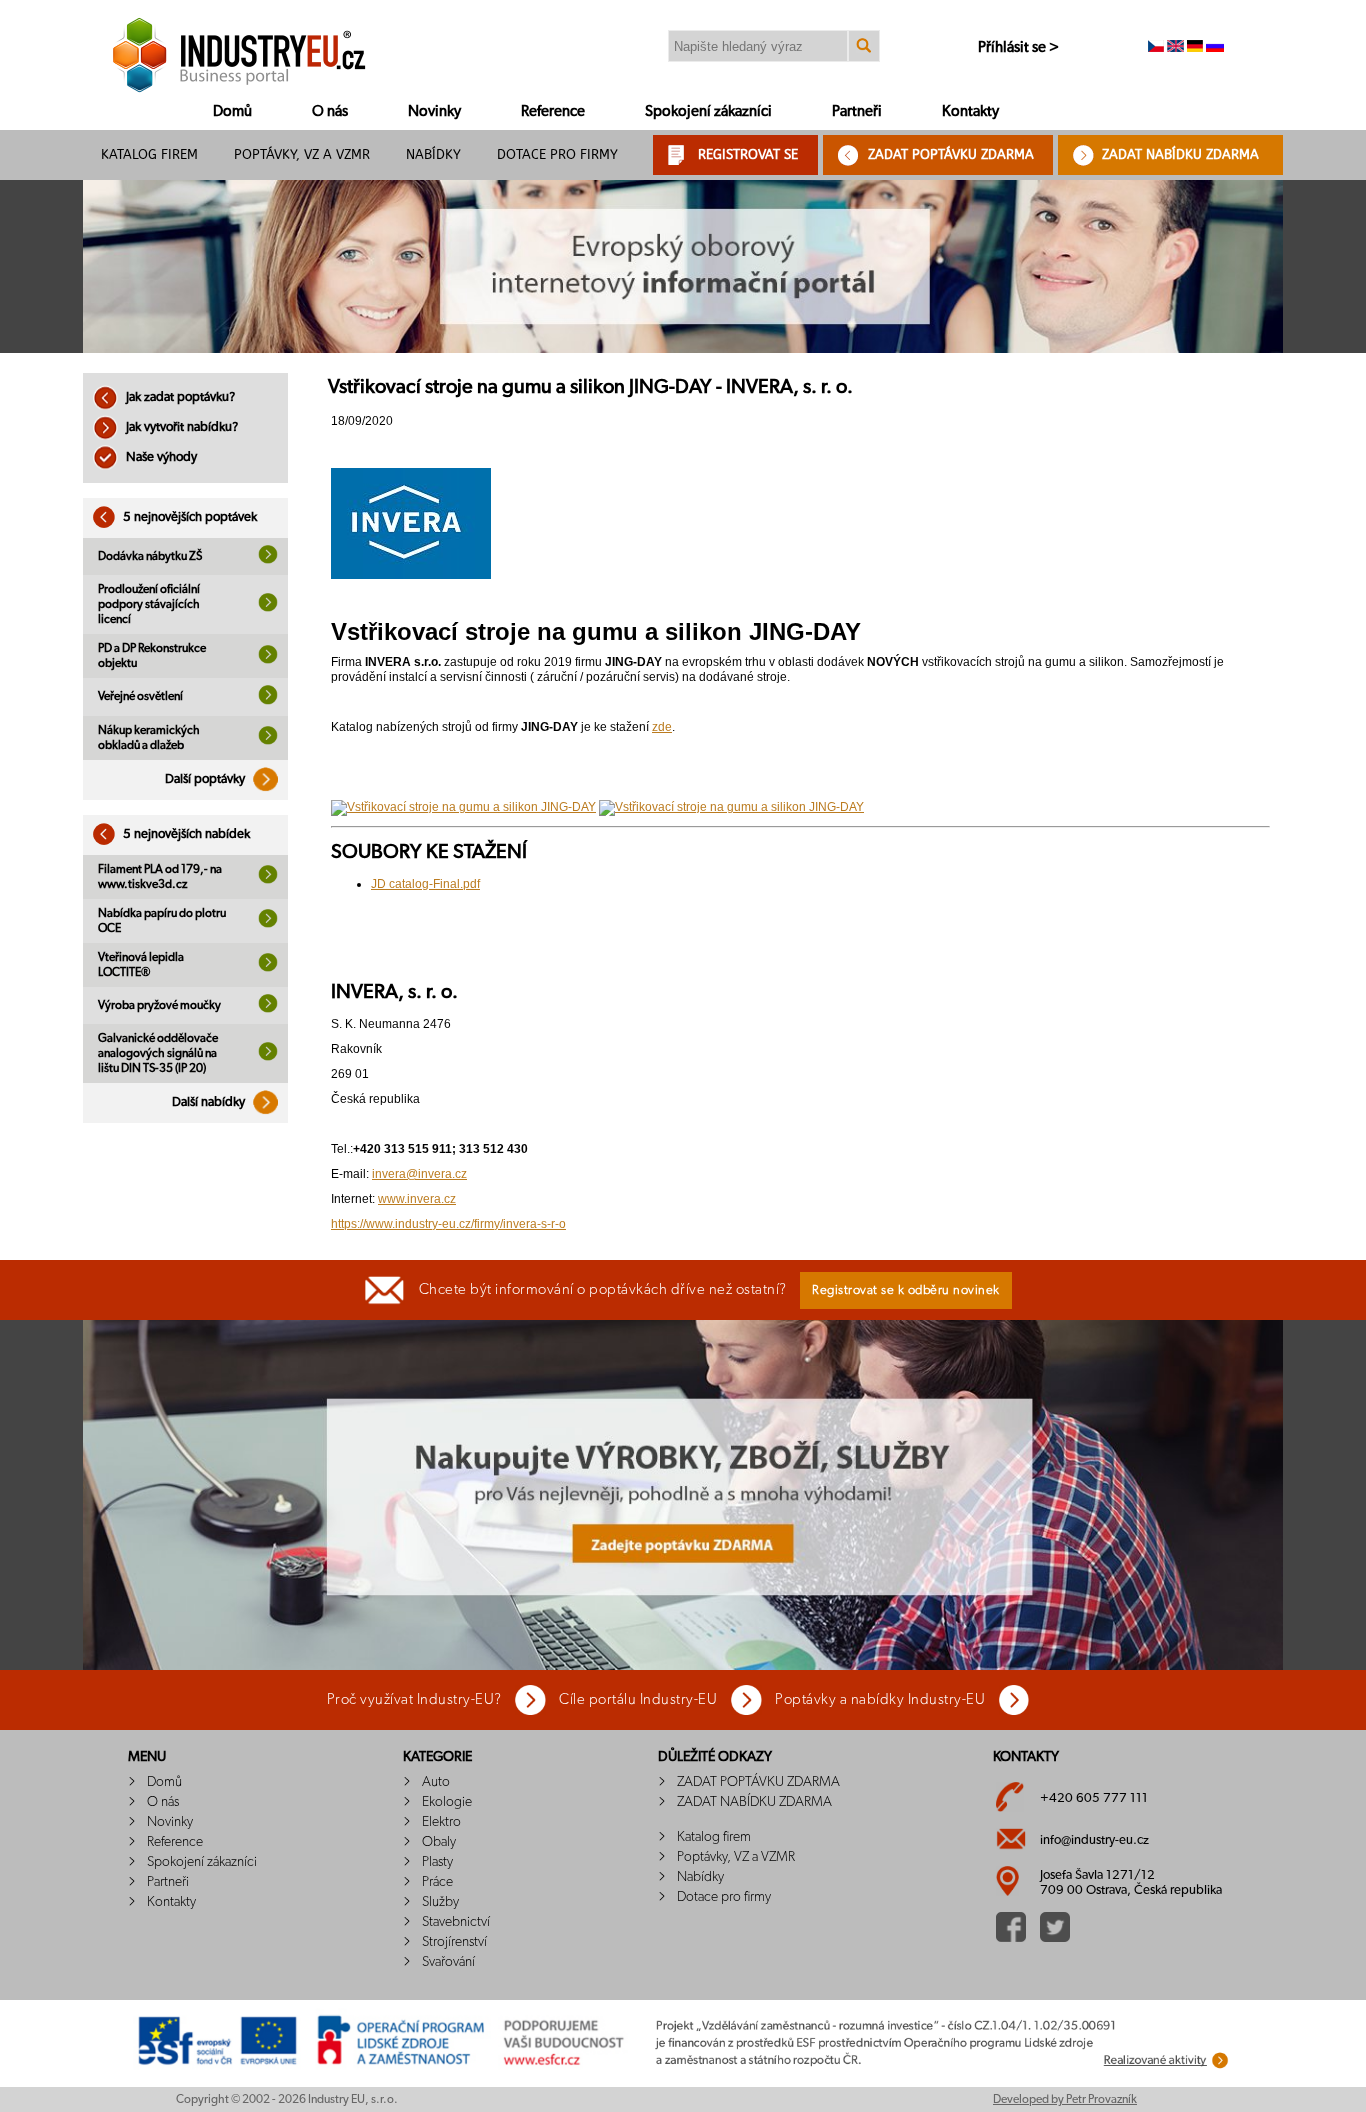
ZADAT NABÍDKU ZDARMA (1180, 154)
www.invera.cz (417, 1199)
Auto (436, 1782)
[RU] (1215, 48)
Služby (440, 1902)
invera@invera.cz (419, 1174)
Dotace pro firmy (557, 154)
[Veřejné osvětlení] (268, 701)
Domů (232, 111)
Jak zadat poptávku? (179, 397)
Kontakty (970, 111)
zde (662, 727)
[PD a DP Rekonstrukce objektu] (268, 660)
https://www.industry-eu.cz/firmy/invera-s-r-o (448, 1224)
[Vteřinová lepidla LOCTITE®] (268, 968)
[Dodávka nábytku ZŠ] (268, 560)
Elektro (441, 1822)
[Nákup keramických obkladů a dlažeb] (268, 741)
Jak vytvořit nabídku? (180, 427)
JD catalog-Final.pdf (425, 884)
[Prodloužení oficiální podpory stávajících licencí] (268, 608)
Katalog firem (149, 154)
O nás (330, 111)
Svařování (448, 1962)
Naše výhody (160, 457)
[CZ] (1156, 48)
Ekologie (447, 1802)
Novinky (434, 111)
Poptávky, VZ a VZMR (302, 154)
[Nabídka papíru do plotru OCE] (268, 924)
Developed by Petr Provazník (1065, 2099)
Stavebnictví (456, 1922)
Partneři (857, 111)
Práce (437, 1882)
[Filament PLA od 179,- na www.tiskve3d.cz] (268, 880)
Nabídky (433, 154)
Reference (553, 111)
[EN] (1175, 48)
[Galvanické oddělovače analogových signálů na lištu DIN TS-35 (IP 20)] (268, 1057)
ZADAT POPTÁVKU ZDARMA (951, 154)
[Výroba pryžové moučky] (268, 1009)
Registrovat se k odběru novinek (906, 1290)
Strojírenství (454, 1942)
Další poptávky (206, 779)
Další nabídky (210, 1102)
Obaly (439, 1842)
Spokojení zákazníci (708, 111)
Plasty (437, 1862)
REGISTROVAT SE (748, 154)
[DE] (1195, 48)
